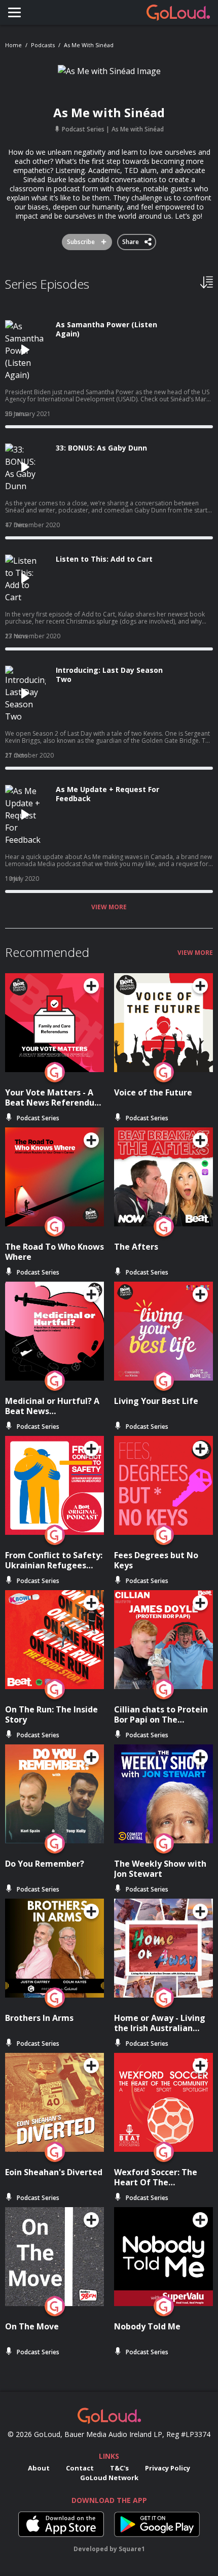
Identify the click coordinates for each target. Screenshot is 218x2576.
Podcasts (43, 45)
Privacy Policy (168, 2468)
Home (13, 45)
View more (109, 907)
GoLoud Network (109, 2478)
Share (131, 240)
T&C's (119, 2468)
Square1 (132, 2549)
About (39, 2468)
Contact (80, 2468)
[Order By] (207, 282)
